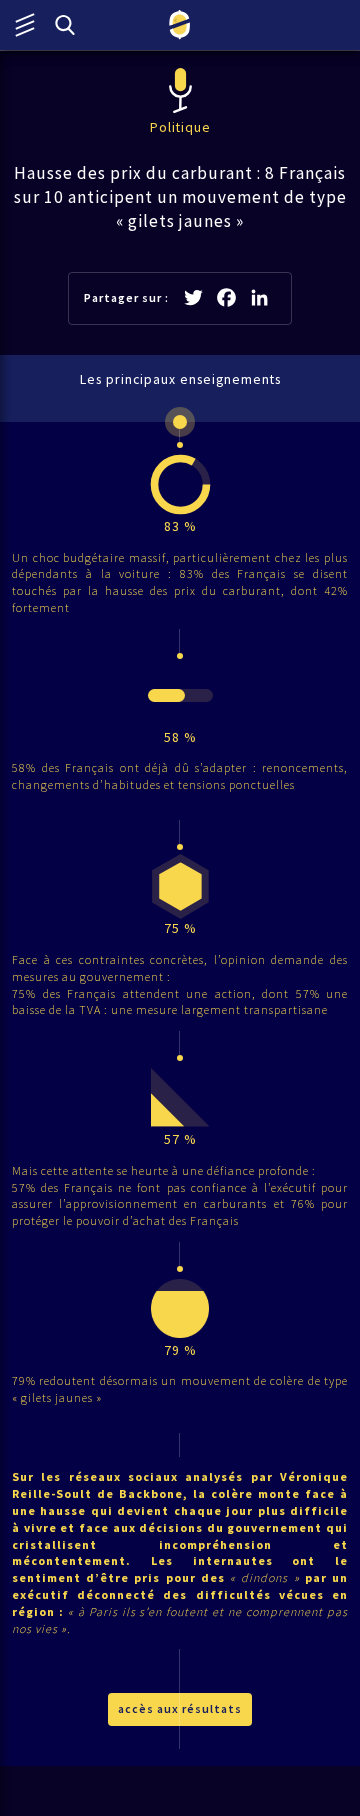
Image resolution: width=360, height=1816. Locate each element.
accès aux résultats (180, 1708)
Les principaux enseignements (180, 379)
